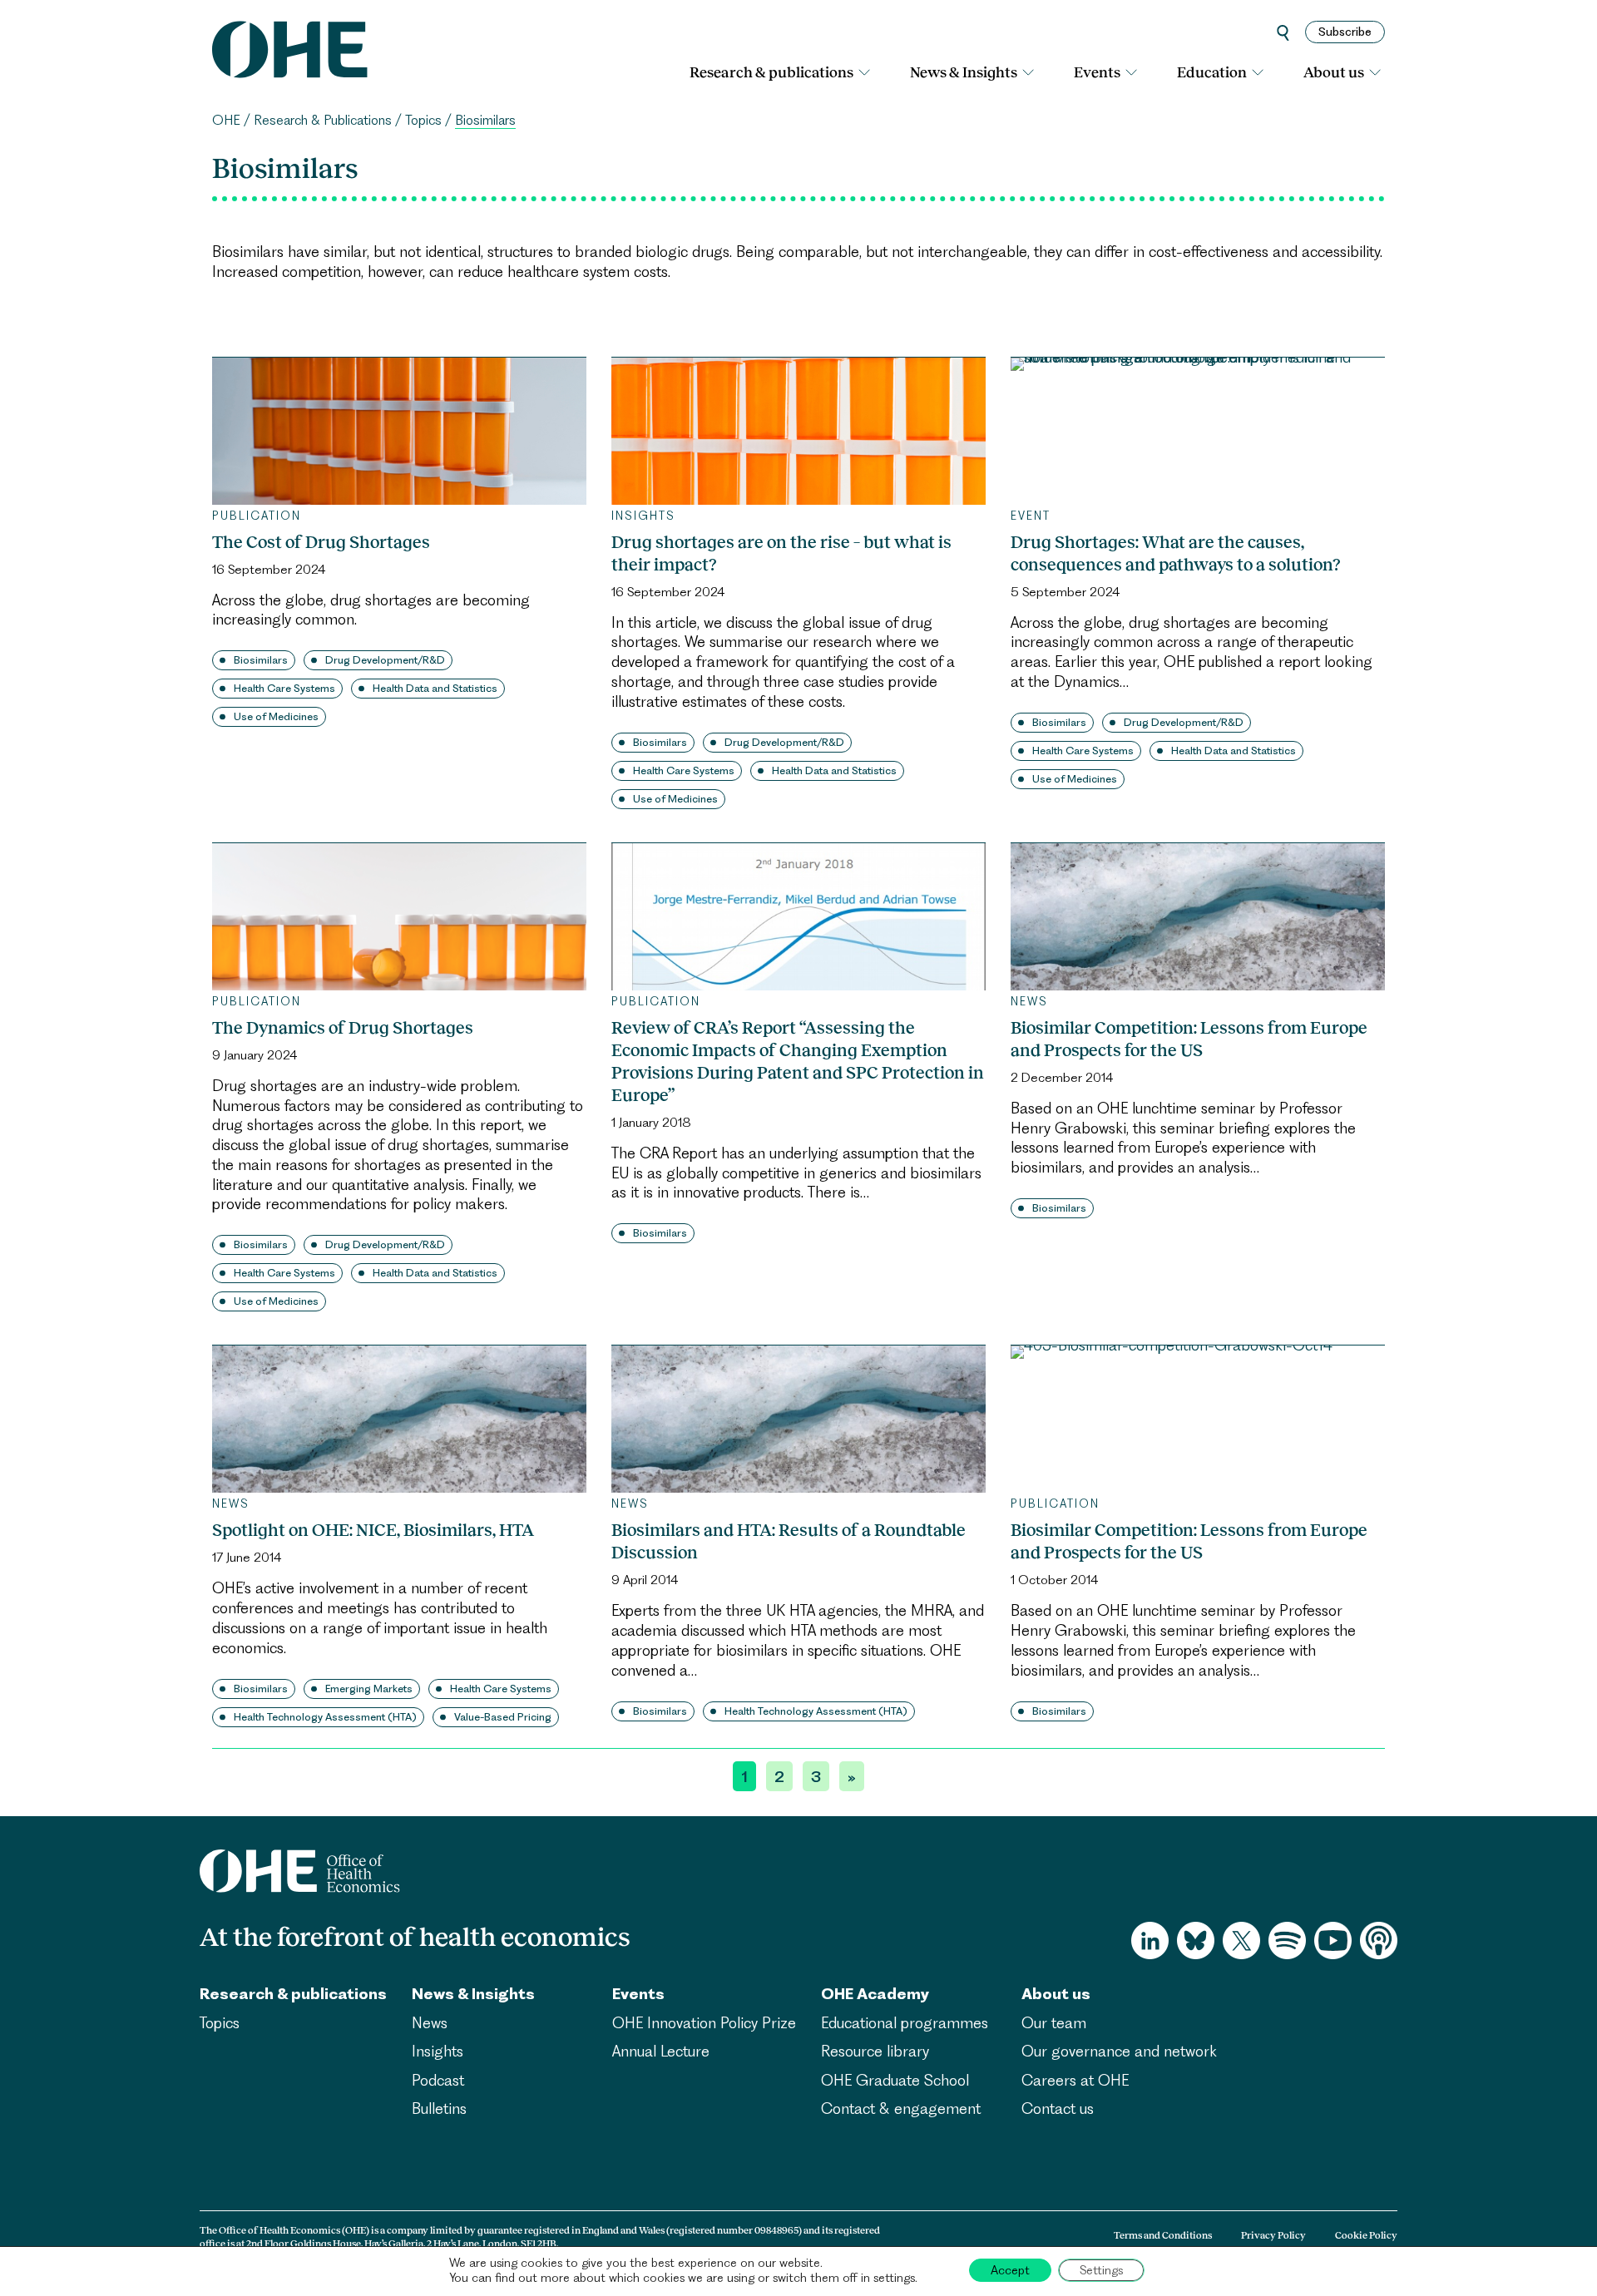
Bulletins (439, 2108)
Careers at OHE (1075, 2080)
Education (1212, 72)
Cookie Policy (1366, 2235)
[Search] (1283, 32)
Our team (1054, 2023)
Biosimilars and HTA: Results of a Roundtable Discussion (789, 1541)
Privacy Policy (1273, 2235)
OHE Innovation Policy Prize (704, 2023)
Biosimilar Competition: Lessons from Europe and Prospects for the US (1189, 1039)
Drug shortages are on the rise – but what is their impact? (781, 553)
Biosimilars (261, 660)
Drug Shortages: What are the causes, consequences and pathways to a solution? (1175, 553)
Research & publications (771, 72)
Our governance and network (1119, 2051)
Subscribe (1345, 32)
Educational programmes (905, 2023)
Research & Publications (323, 120)
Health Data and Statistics (435, 688)
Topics (423, 120)
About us (1334, 72)
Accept (1010, 2270)
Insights (438, 2051)
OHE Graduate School (895, 2080)
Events (1097, 72)
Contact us (1058, 2108)
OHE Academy (875, 1994)
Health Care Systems (284, 688)
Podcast (438, 2080)
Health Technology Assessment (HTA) (325, 1717)
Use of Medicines (276, 716)
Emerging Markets (369, 1689)
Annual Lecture (661, 2051)
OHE (226, 120)
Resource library (875, 2051)
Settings (1101, 2270)
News (430, 2023)
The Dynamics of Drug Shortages (343, 1027)
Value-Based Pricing (503, 1717)
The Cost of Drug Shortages (321, 542)
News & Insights (964, 72)
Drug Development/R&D (385, 660)
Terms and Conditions (1163, 2235)
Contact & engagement (901, 2108)
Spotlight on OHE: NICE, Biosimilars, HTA (373, 1530)
